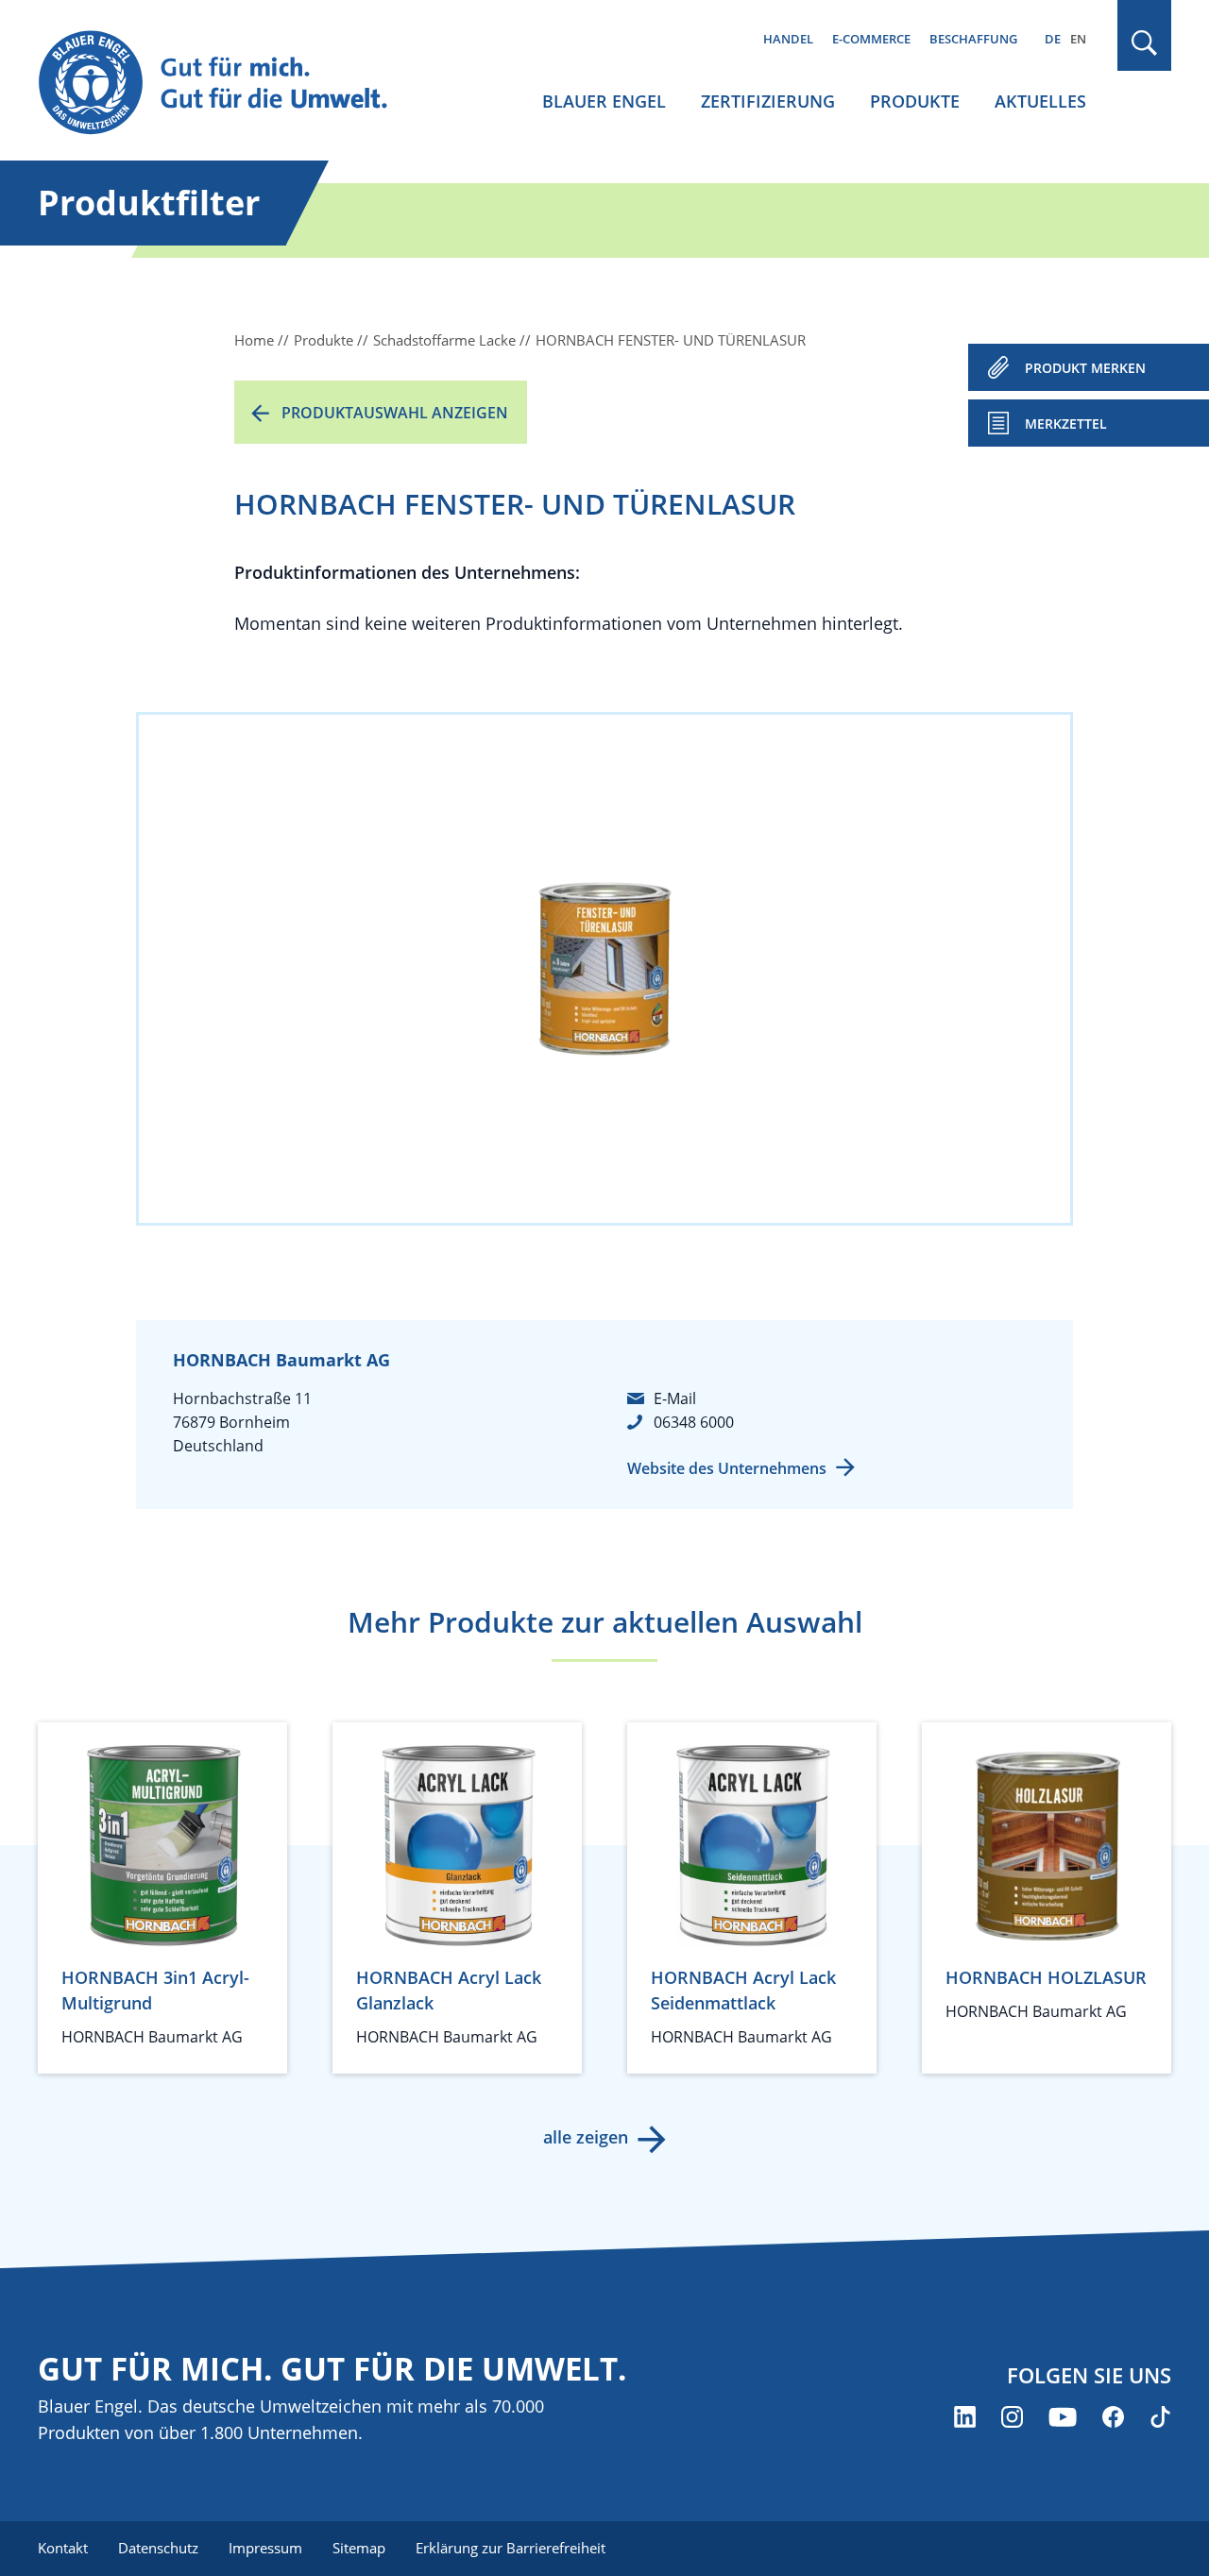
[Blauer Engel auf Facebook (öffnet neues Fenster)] (1113, 2417)
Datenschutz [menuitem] (158, 2548)
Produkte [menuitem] (915, 101)
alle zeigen (586, 2137)
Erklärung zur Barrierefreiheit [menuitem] (511, 2548)
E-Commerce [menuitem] (871, 39)
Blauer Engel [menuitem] (604, 101)
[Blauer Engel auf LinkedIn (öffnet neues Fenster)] (965, 2417)
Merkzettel (1066, 424)
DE (1053, 39)
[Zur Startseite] (230, 84)
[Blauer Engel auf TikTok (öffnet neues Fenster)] (1160, 2417)
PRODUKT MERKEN (1085, 368)
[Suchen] (1145, 43)
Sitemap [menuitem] (359, 2548)
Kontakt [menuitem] (63, 2548)
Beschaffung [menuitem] (973, 39)
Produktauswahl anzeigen (395, 413)
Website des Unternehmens (727, 1468)
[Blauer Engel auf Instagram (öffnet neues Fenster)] (1012, 2417)
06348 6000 (694, 1422)
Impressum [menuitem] (265, 2548)
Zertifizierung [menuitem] (768, 101)
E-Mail (675, 1398)
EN (1078, 39)
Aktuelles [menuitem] (1040, 101)
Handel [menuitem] (788, 39)
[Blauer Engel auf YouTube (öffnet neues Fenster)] (1063, 2417)
